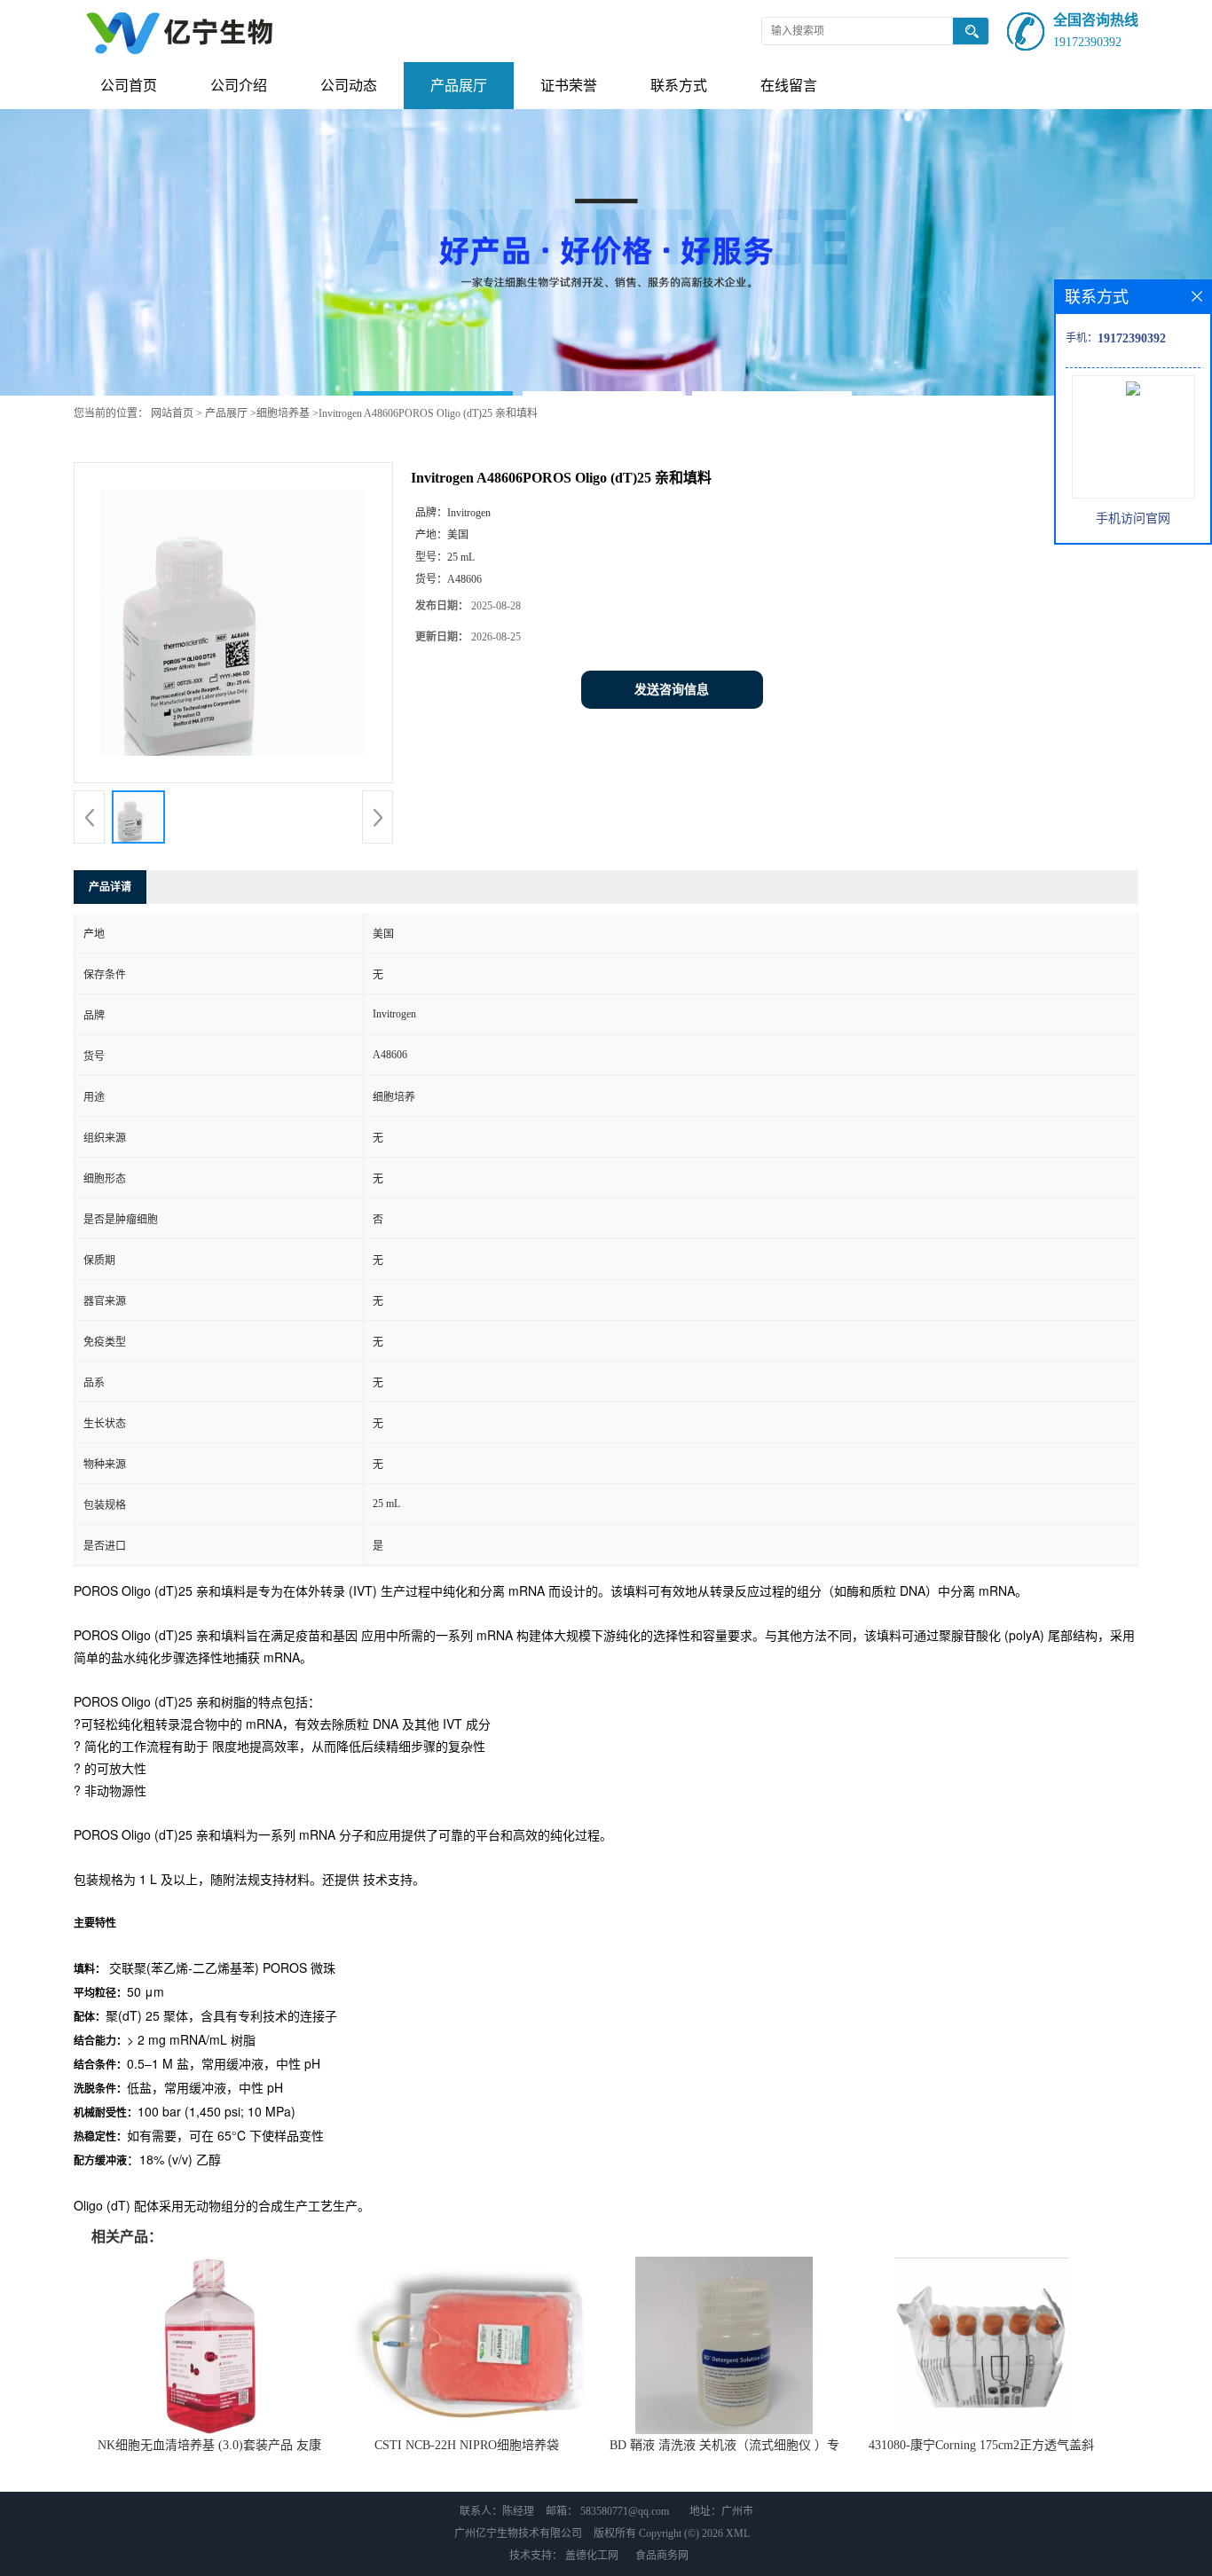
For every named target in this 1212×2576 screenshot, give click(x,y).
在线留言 (789, 86)
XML (738, 2533)
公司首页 (129, 86)
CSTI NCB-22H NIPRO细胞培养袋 (467, 2445)
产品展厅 (459, 86)
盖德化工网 (592, 2556)
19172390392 (1087, 42)
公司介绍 (239, 86)
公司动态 (349, 86)
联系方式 (679, 86)
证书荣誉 (569, 86)
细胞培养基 (283, 413)
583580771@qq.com (625, 2511)
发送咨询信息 (672, 690)
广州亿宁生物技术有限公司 (518, 2533)
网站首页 (172, 413)
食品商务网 (662, 2556)
